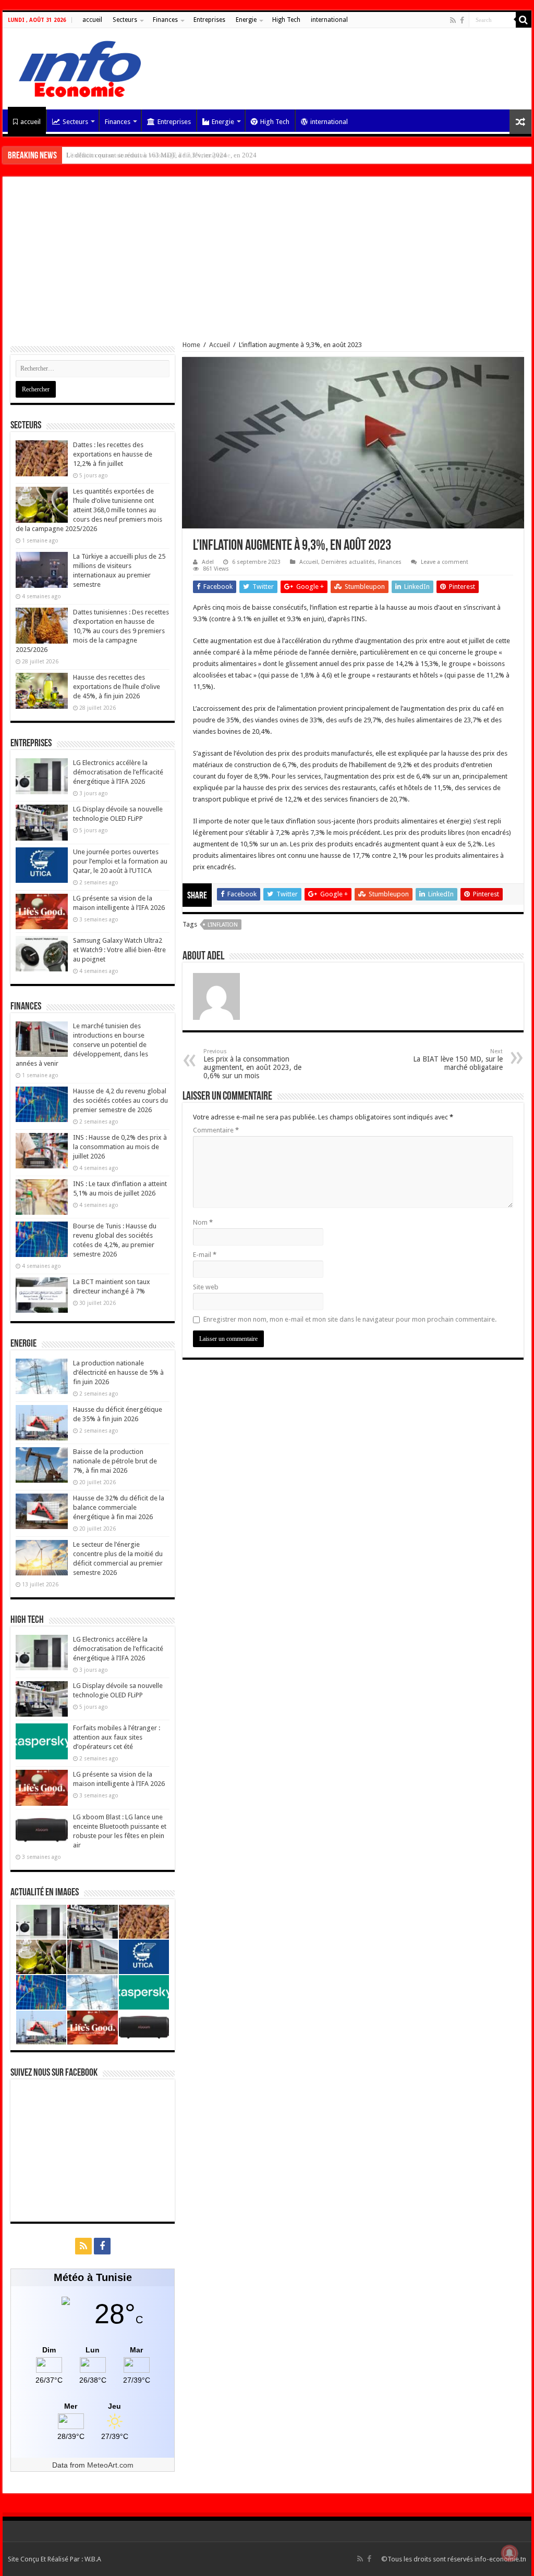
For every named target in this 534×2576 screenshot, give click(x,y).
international (329, 20)
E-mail (205, 1255)
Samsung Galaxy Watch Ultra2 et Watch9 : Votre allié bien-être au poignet (119, 950)
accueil (92, 20)
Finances (165, 20)
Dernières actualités (348, 562)
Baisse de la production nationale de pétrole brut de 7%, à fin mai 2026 (115, 1461)
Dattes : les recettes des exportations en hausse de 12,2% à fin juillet (113, 454)
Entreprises (209, 20)
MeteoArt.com (110, 2465)
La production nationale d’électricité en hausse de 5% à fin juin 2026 (118, 1372)
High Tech (286, 20)
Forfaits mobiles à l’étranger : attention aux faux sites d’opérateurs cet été (117, 1737)
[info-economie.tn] (76, 67)
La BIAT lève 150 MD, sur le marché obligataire (458, 1060)
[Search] (524, 20)
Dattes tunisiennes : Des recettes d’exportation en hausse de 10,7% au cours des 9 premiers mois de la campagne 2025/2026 (92, 631)
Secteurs (125, 20)
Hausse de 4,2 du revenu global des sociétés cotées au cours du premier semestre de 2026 (120, 1100)
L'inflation (223, 925)
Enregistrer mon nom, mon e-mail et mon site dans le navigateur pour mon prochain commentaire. (350, 1319)
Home (191, 345)
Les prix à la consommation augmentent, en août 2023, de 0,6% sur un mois (252, 1064)
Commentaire (216, 1130)
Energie (246, 20)
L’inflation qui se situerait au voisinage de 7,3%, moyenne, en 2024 (161, 155)
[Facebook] (462, 20)
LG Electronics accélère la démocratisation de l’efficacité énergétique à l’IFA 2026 (118, 772)
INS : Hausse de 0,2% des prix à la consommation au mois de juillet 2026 (120, 1147)
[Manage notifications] (509, 2553)
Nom (203, 1222)
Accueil (220, 345)
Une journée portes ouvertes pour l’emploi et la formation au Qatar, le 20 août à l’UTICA (120, 861)
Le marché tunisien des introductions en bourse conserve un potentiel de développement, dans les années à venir (82, 1045)
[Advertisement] (267, 263)
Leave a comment (445, 562)
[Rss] (453, 20)
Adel (208, 562)
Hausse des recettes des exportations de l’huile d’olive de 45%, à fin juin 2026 (117, 687)
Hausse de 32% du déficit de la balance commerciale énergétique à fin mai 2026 (119, 1507)
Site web (206, 1287)
